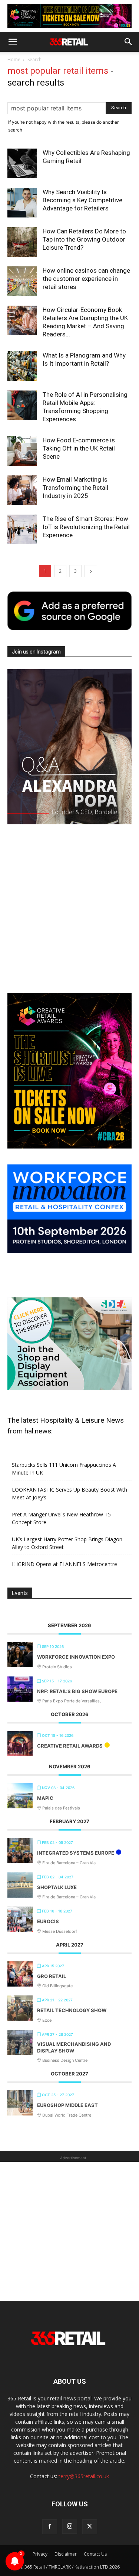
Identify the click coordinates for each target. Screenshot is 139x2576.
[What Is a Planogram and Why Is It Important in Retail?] (22, 366)
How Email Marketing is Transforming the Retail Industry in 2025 (75, 488)
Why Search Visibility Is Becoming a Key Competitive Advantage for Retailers (82, 200)
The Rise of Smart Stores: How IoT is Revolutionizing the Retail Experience (86, 527)
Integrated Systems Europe (76, 1853)
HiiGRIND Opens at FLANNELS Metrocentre (64, 1564)
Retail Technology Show (72, 2010)
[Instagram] (70, 2526)
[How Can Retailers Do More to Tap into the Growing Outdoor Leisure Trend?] (22, 242)
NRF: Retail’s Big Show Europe (77, 1691)
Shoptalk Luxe (57, 1887)
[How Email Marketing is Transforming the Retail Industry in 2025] (22, 490)
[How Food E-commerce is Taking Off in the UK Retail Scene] (22, 451)
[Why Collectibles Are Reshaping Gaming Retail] (22, 163)
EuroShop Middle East (67, 2105)
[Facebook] (50, 2527)
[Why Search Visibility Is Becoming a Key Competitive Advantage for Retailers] (22, 203)
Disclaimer (66, 2554)
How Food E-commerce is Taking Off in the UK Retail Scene (79, 448)
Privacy (40, 2554)
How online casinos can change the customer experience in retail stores (86, 279)
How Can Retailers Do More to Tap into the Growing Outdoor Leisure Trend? (84, 239)
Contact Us (95, 2554)
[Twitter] (90, 2527)
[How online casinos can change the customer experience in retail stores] (22, 281)
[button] (13, 42)
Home (14, 59)
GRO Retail (52, 1976)
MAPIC (45, 1798)
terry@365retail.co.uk (84, 2476)
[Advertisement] (69, 910)
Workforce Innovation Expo (76, 1657)
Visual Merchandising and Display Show (74, 2047)
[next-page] (91, 571)
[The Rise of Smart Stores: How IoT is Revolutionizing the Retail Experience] (22, 529)
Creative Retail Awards (70, 1746)
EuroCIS (48, 1921)
